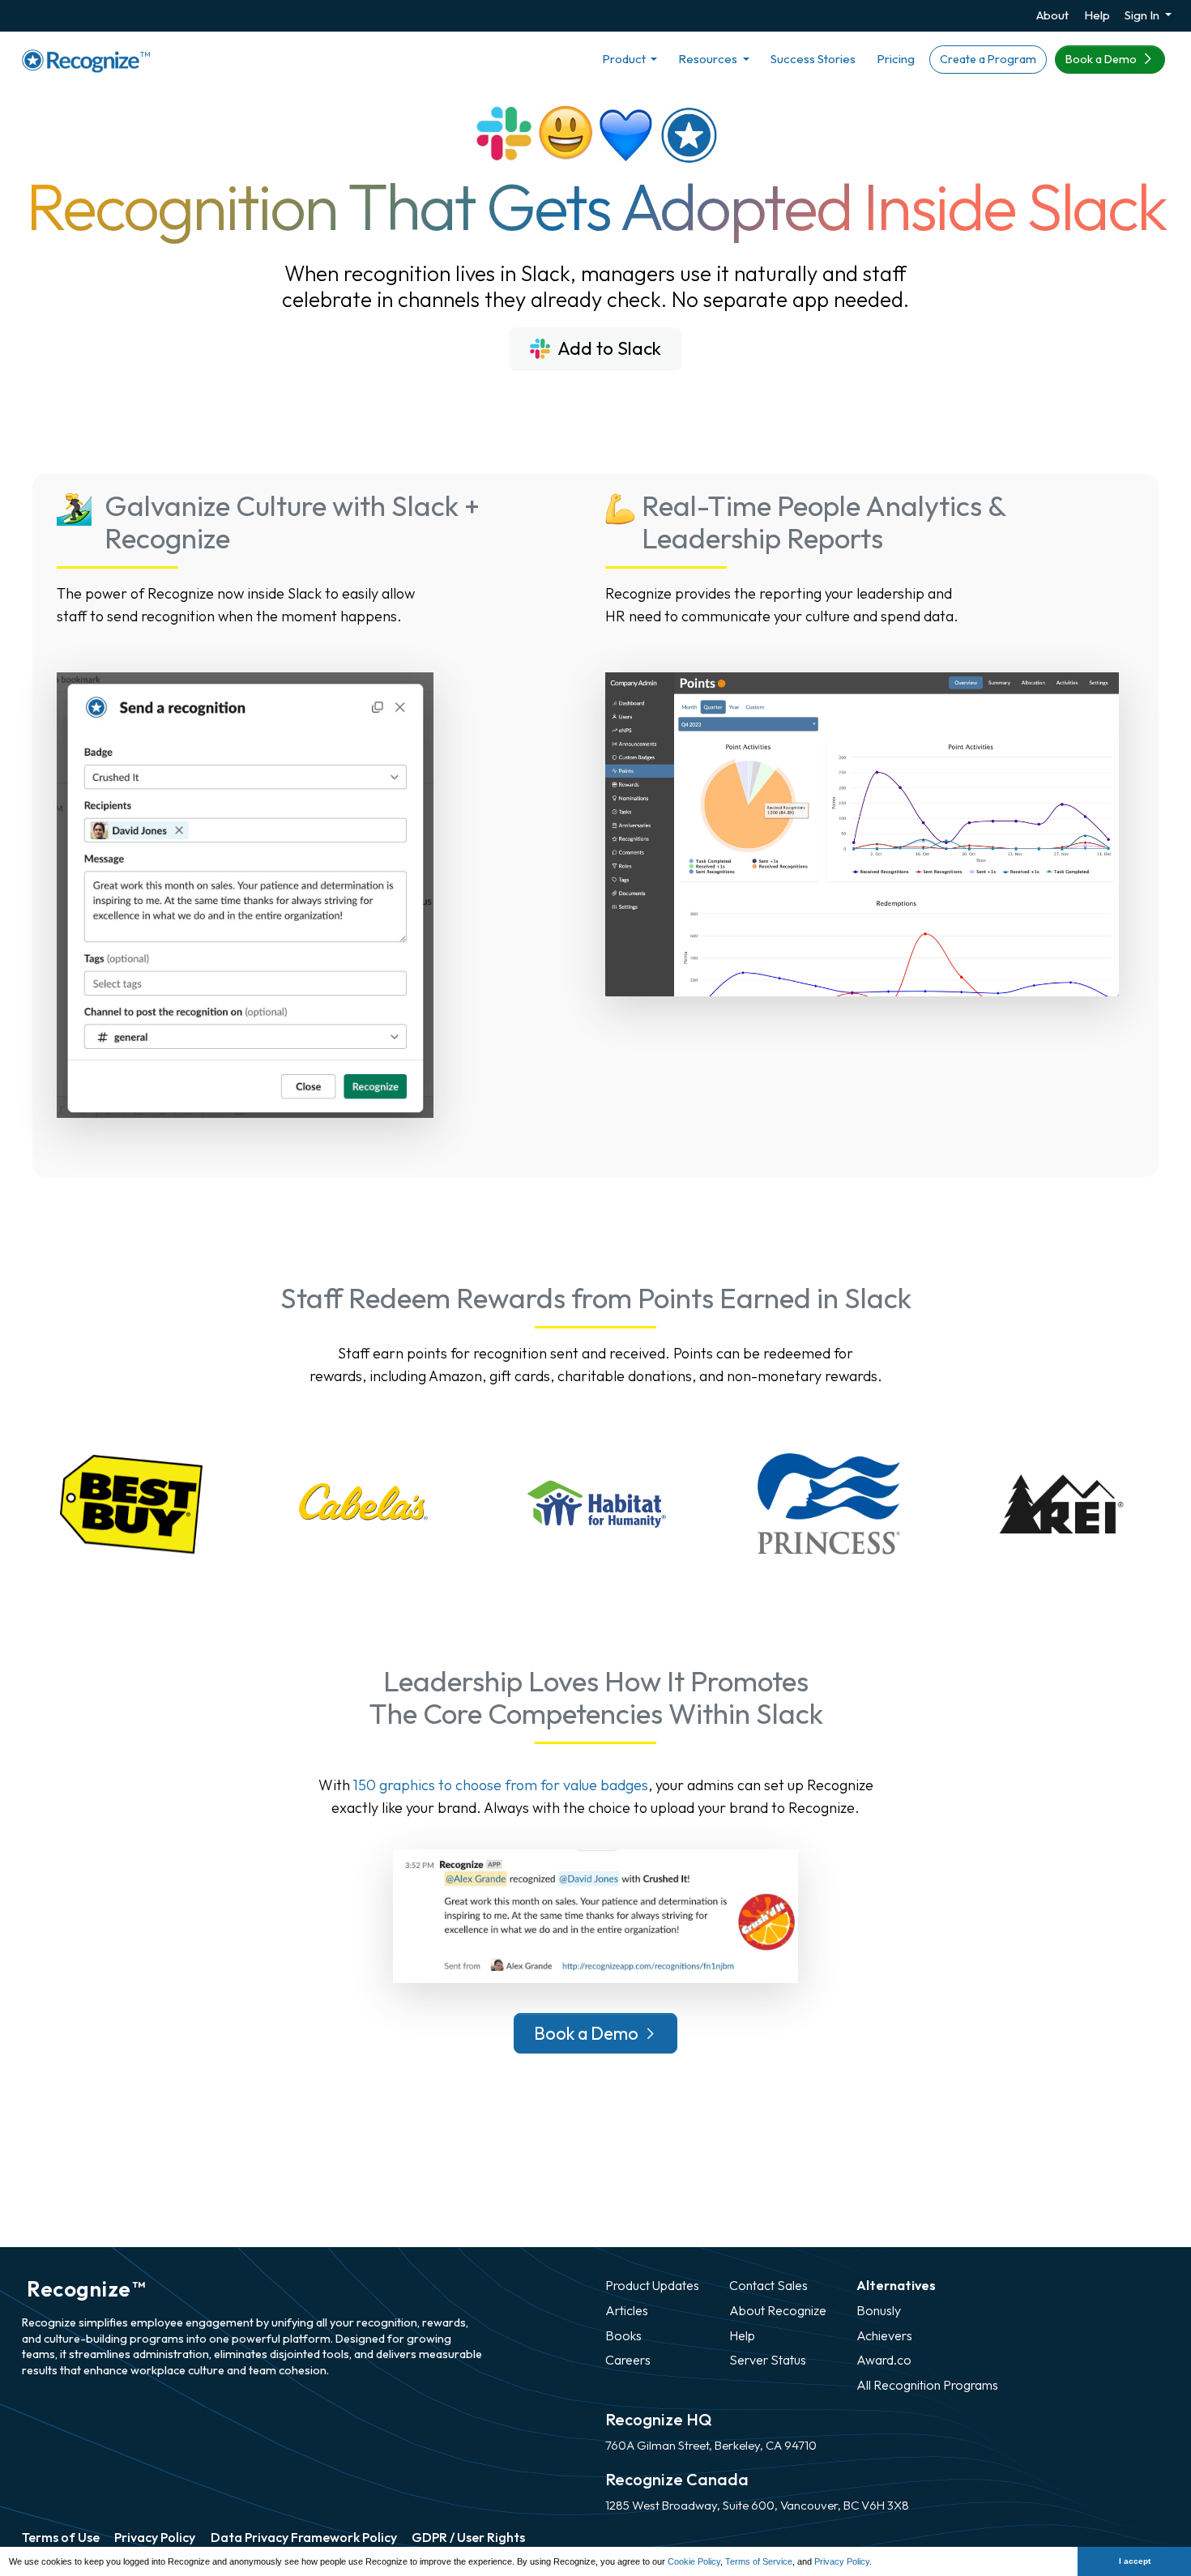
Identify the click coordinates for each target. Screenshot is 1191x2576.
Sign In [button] (1143, 15)
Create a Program (988, 59)
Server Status (768, 2360)
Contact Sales (768, 2285)
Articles (627, 2310)
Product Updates (652, 2285)
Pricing (896, 59)
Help (1097, 15)
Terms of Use (61, 2537)
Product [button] (625, 59)
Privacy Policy (842, 2561)
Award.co (884, 2360)
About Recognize (778, 2310)
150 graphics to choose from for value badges (501, 1785)
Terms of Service (759, 2561)
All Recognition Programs (927, 2385)
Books (623, 2335)
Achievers (884, 2335)
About (1052, 15)
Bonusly (879, 2310)
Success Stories (813, 59)
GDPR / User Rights (468, 2537)
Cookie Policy (694, 2561)
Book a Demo (1102, 59)
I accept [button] (1135, 2561)
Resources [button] (709, 59)
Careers (628, 2360)
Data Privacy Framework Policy (304, 2537)
